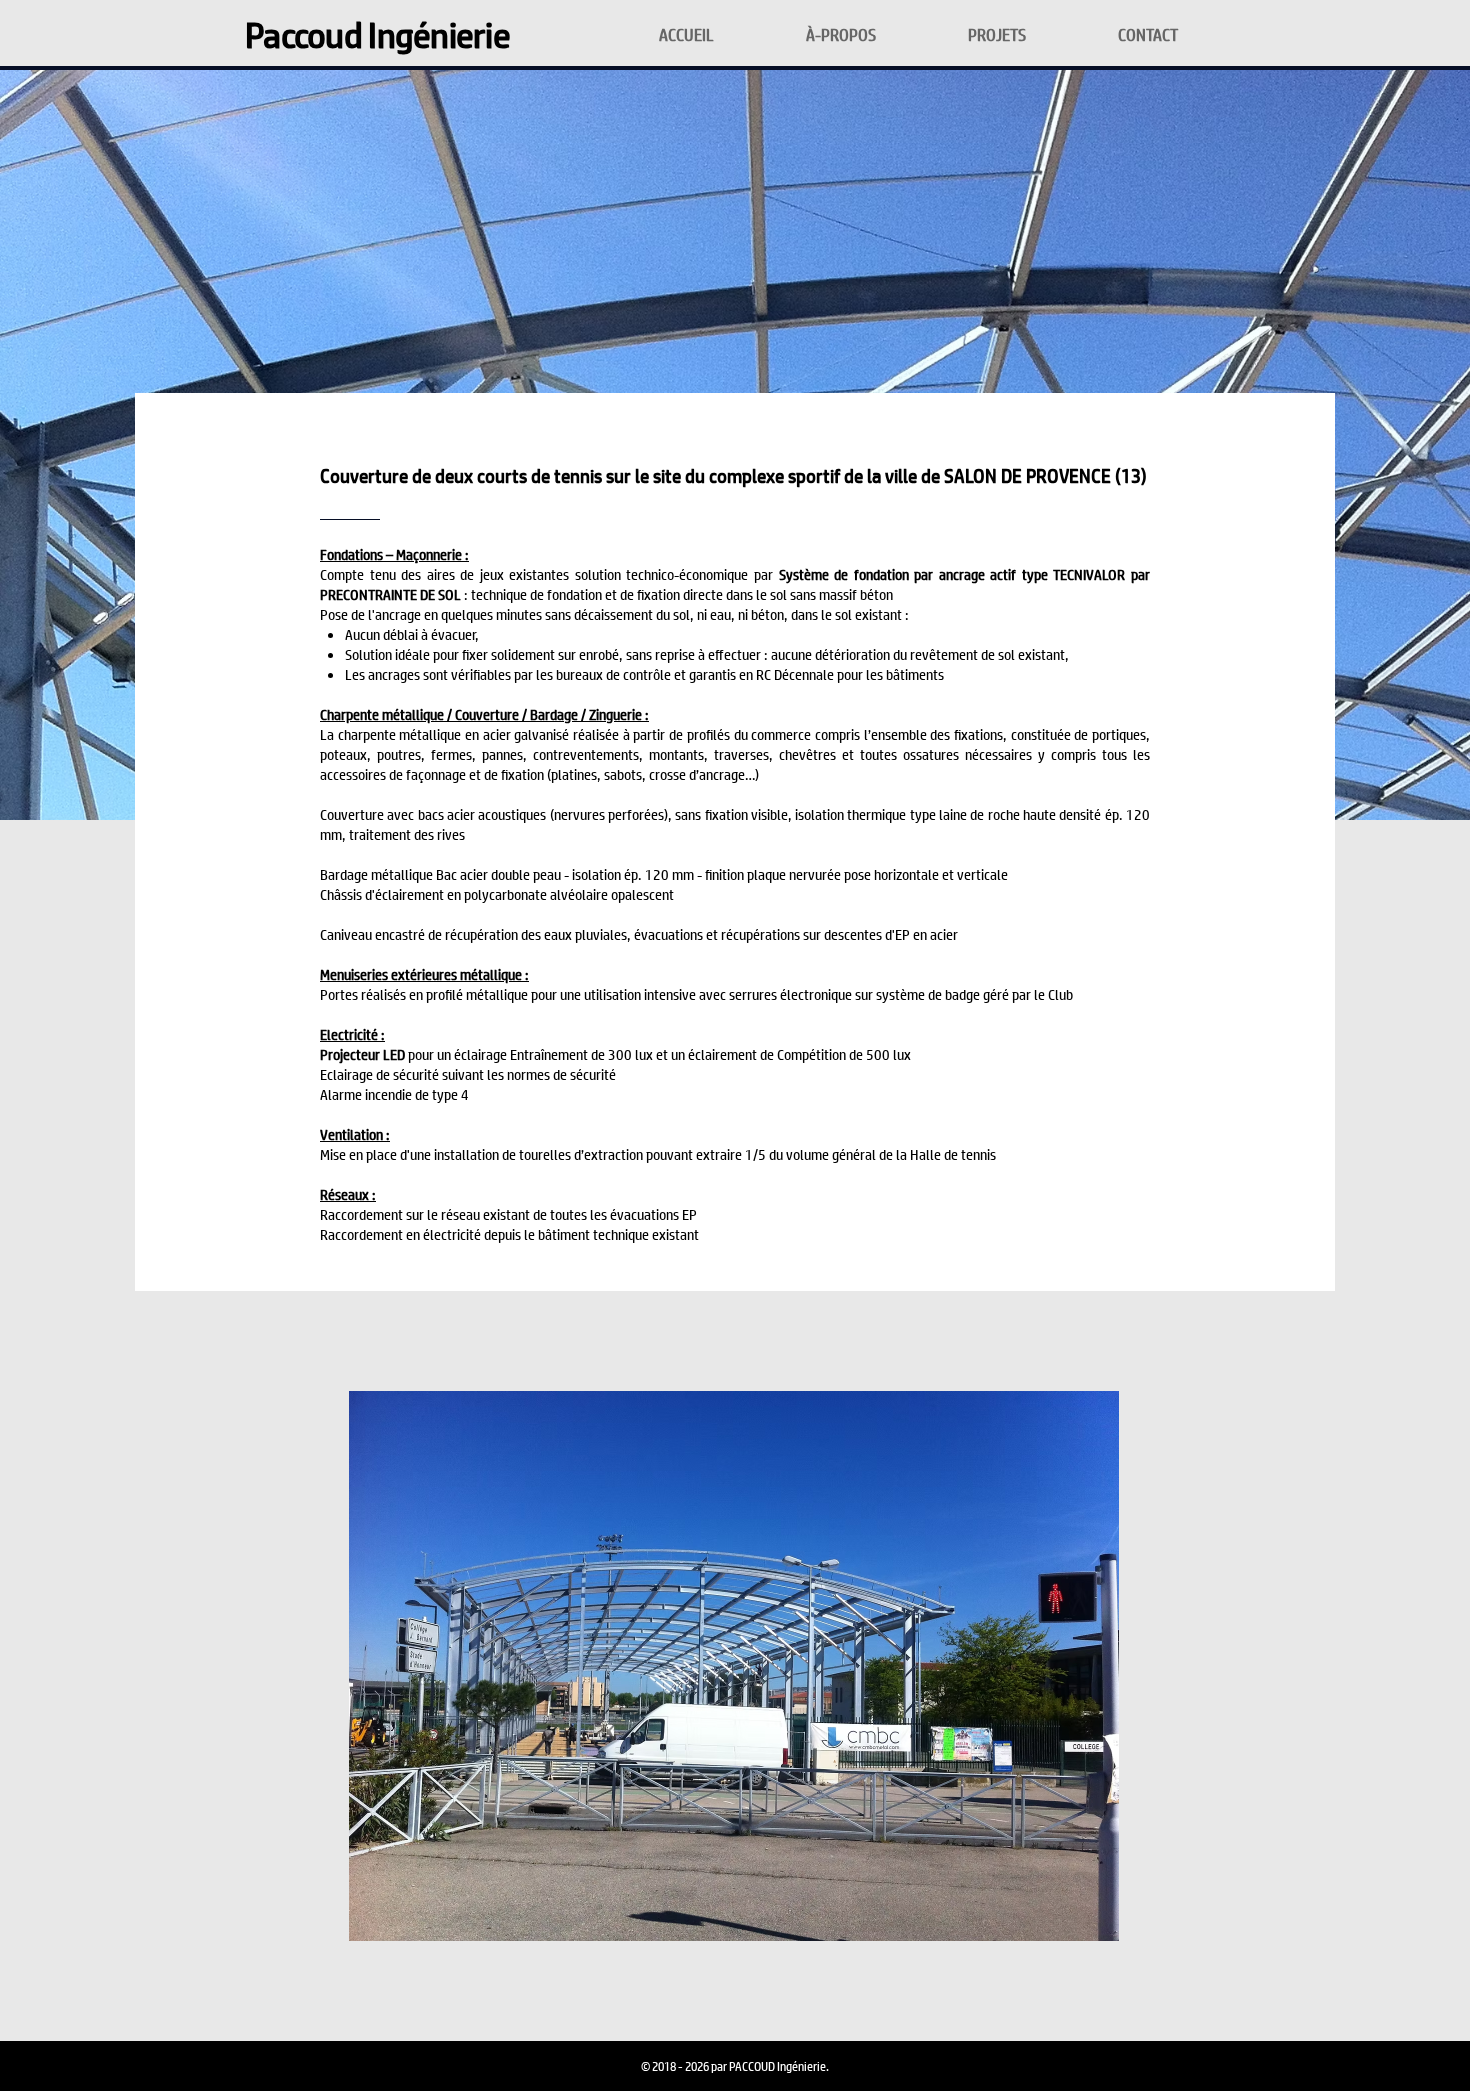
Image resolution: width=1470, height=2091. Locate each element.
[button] (734, 1666)
